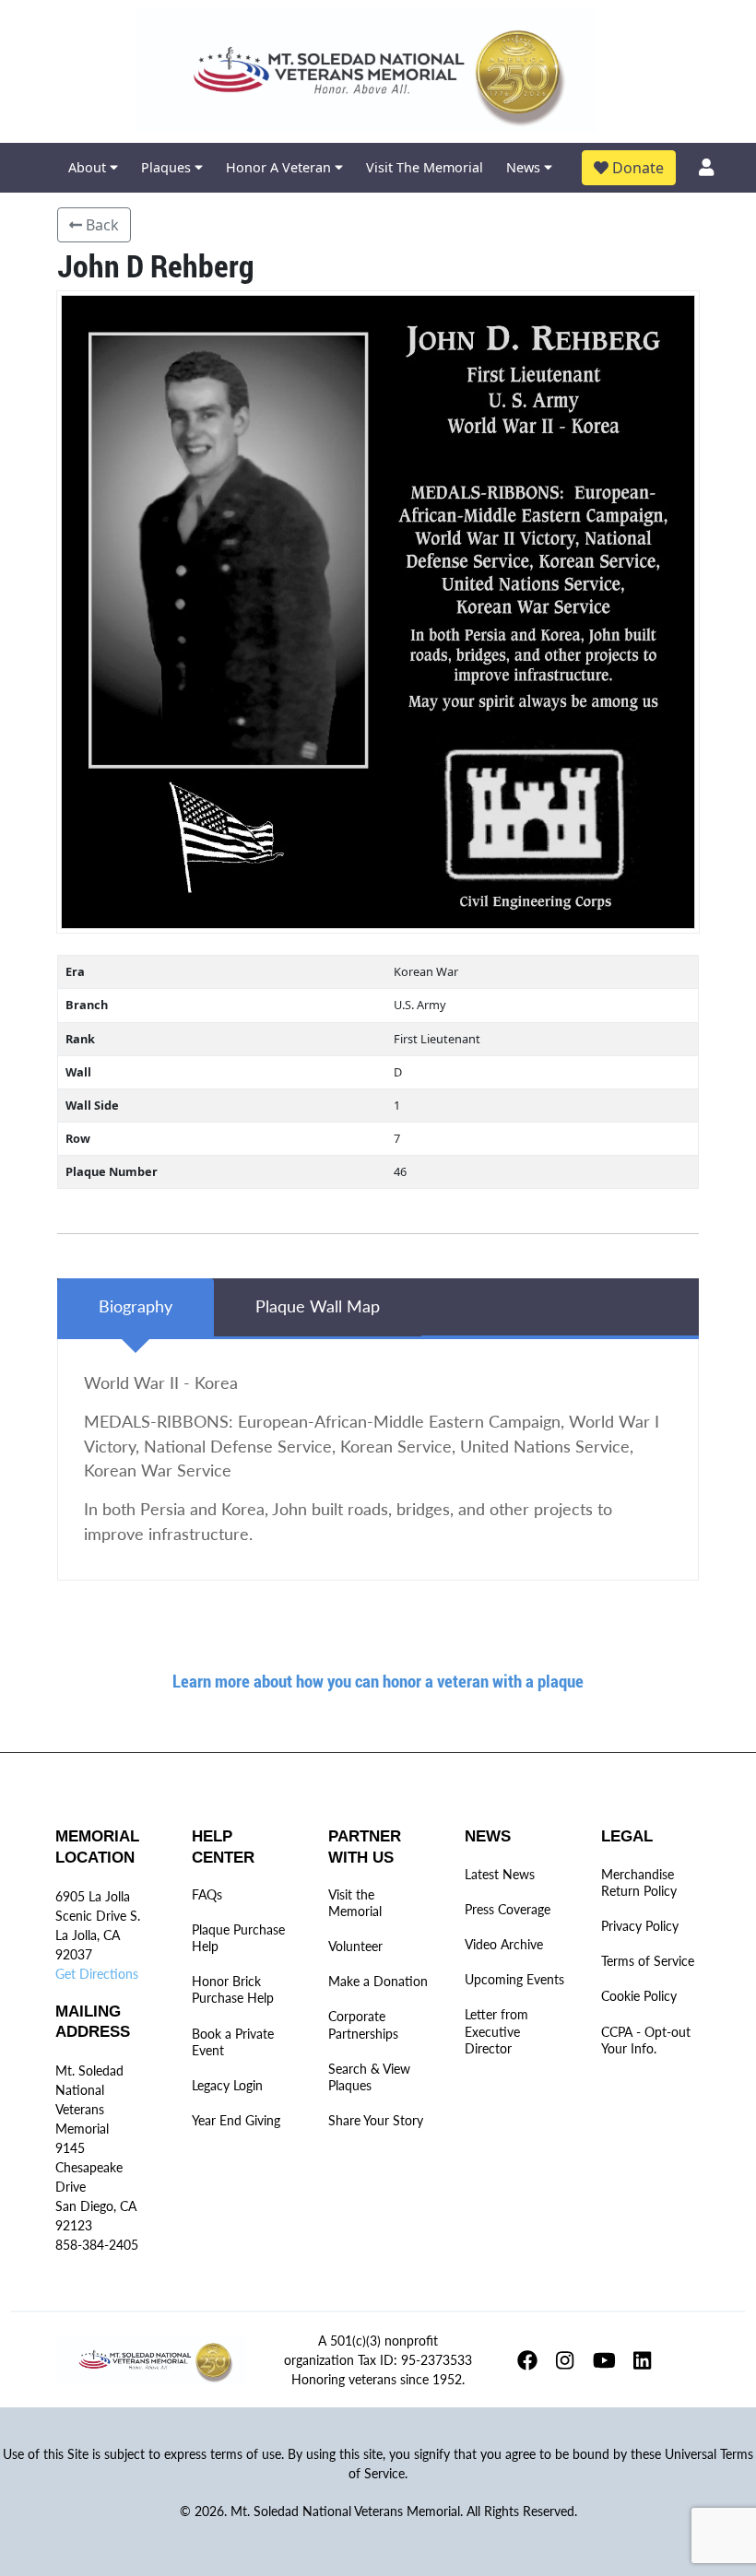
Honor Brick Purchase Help (233, 1989)
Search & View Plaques (369, 2077)
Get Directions (97, 1974)
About (89, 167)
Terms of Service (648, 1961)
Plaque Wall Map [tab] (318, 1306)
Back (100, 225)
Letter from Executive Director (496, 2031)
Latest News (500, 1874)
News (525, 167)
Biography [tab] (136, 1306)
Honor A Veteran (280, 167)
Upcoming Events (514, 1979)
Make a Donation (378, 1981)
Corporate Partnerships (363, 2024)
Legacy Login (227, 2085)
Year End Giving (236, 2120)
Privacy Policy (640, 1926)
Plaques (168, 167)
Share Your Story (376, 2120)
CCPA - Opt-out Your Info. (646, 2040)
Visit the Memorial (355, 1903)
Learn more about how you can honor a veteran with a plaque (378, 1681)
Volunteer (355, 1946)
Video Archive (504, 1944)
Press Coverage (508, 1909)
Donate (636, 168)
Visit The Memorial (425, 167)
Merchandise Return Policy (639, 1882)
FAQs (207, 1894)
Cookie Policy (639, 1996)
